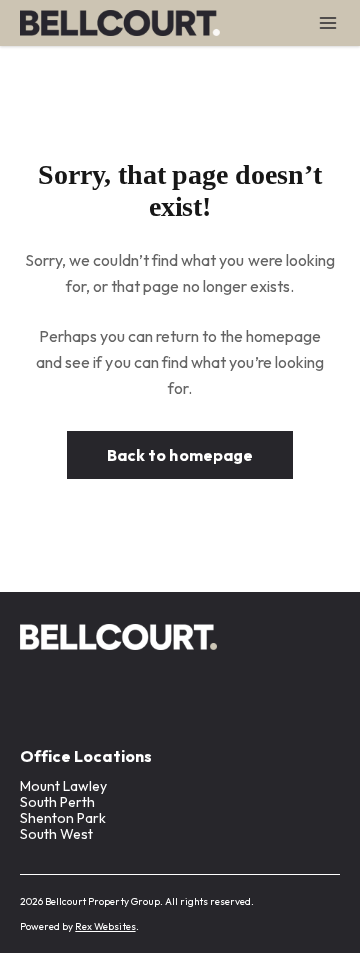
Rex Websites (105, 926)
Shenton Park (63, 818)
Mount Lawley (63, 786)
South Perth (57, 802)
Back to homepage (180, 455)
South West (56, 834)
